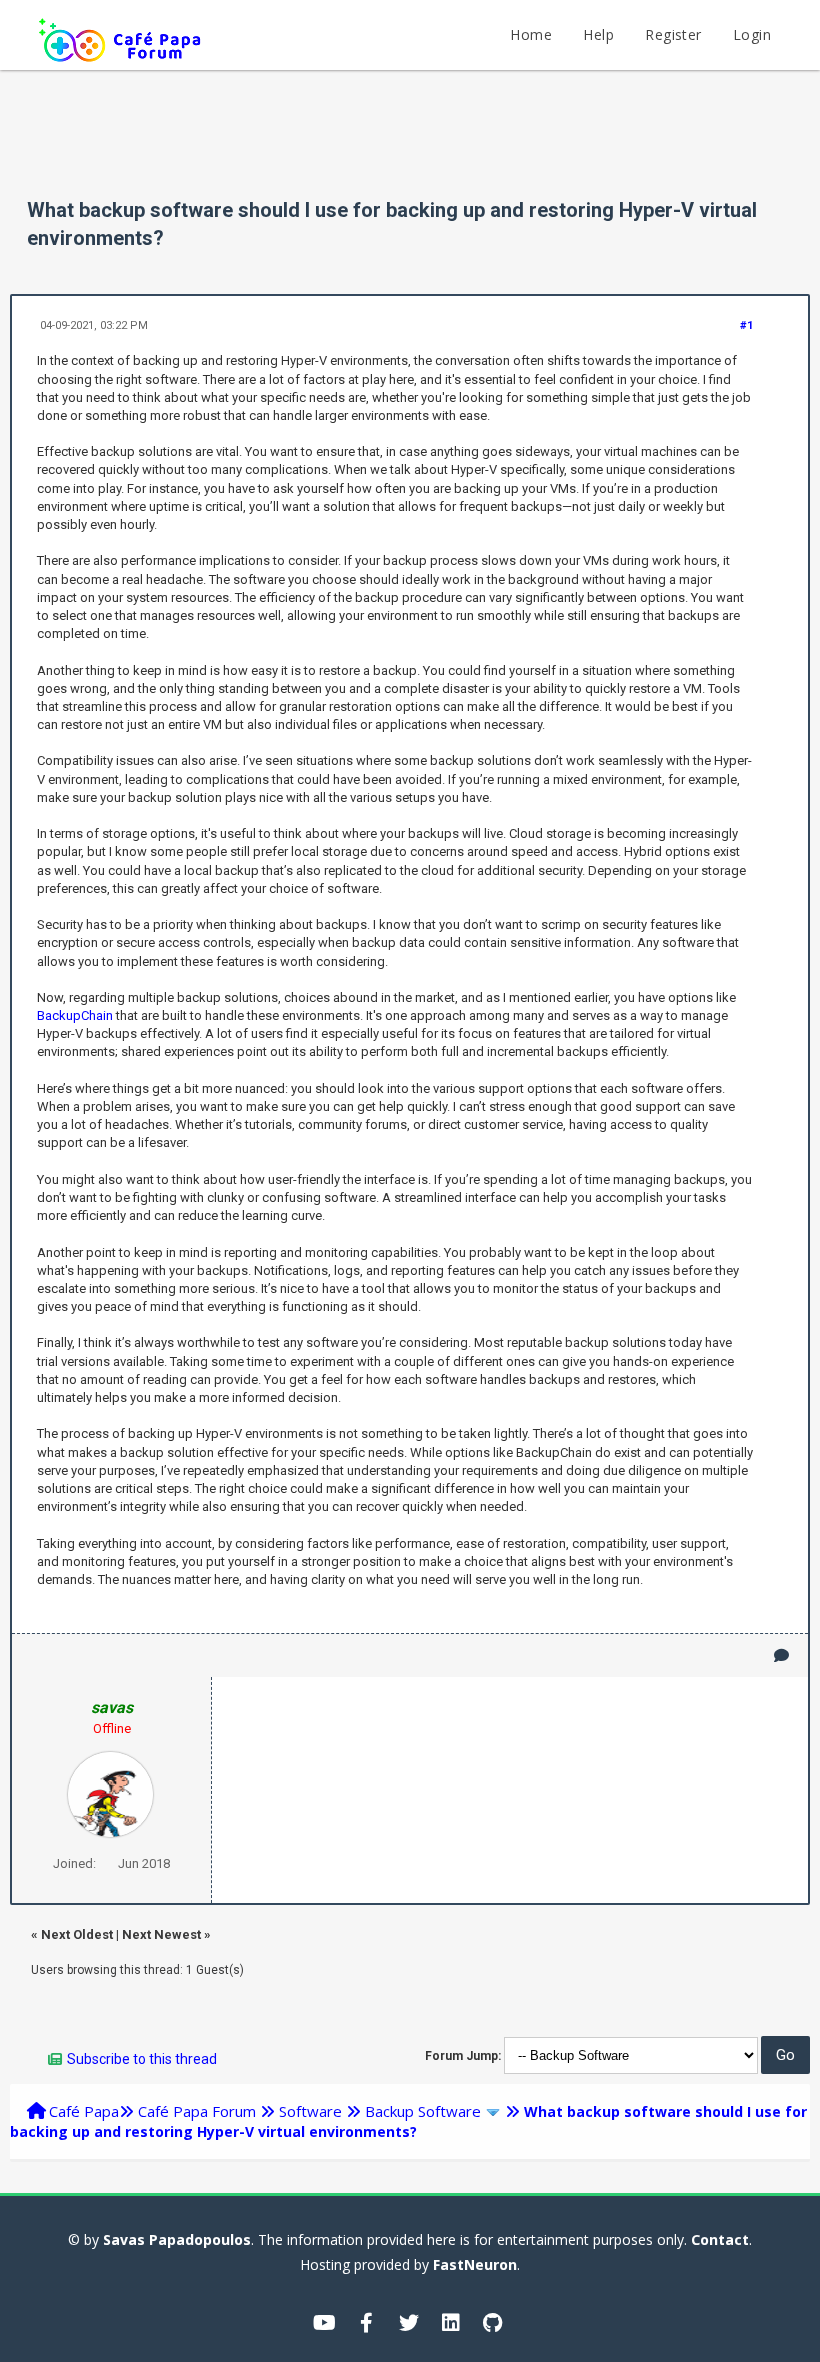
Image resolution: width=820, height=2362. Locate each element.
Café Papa (84, 2111)
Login (752, 34)
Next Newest (161, 1934)
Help (598, 34)
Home (531, 34)
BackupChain (75, 1015)
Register (673, 34)
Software (310, 2111)
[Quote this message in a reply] (781, 1655)
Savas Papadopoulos (177, 2239)
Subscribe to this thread (142, 2059)
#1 (746, 325)
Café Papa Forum (197, 2111)
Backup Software (423, 2111)
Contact (720, 2239)
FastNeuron (475, 2264)
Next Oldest (77, 1934)
